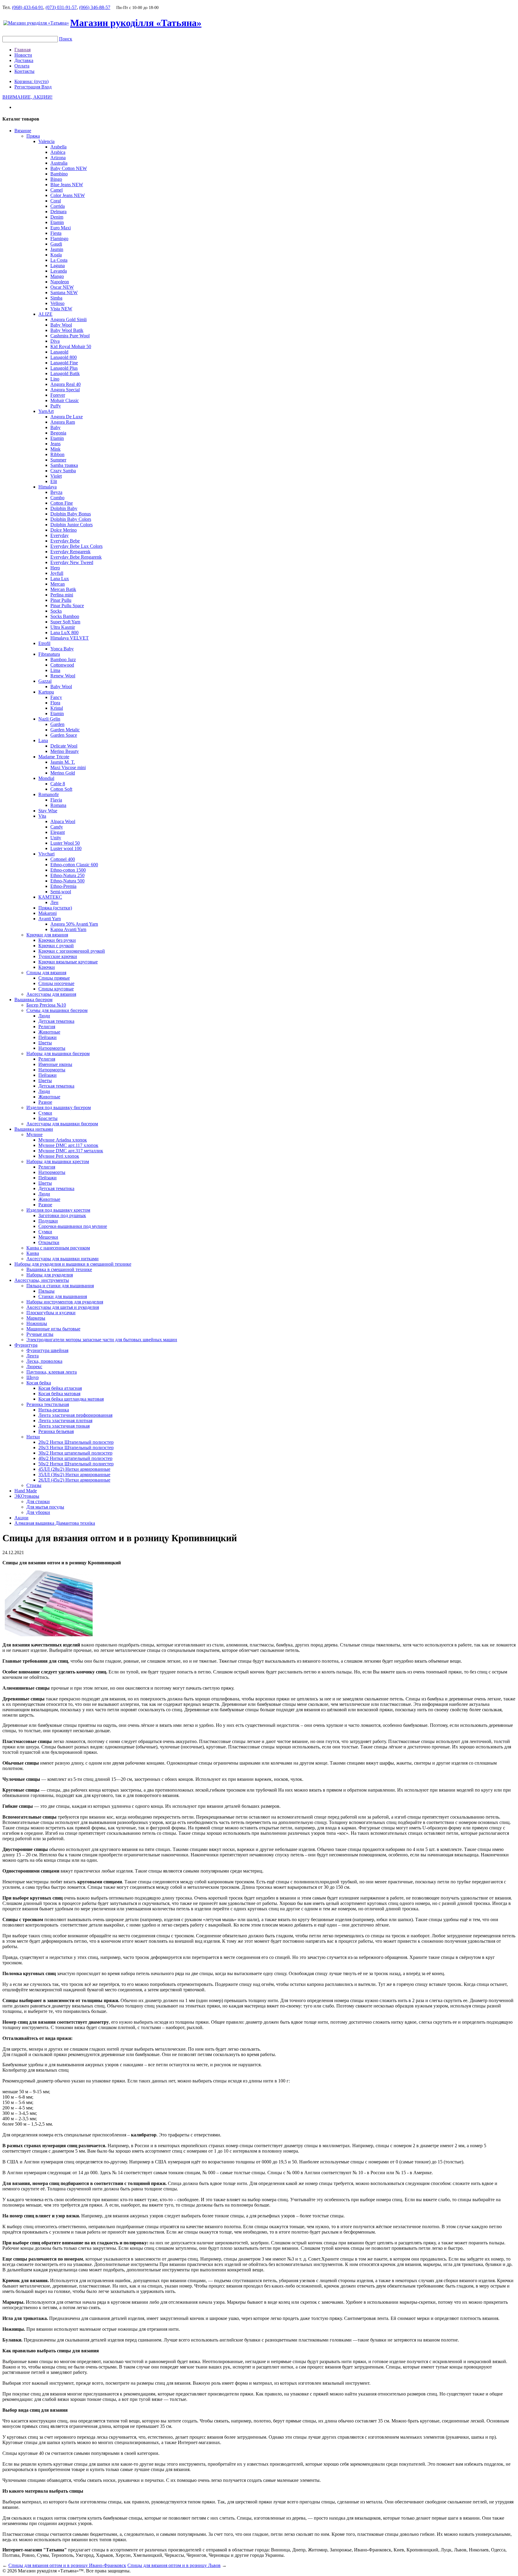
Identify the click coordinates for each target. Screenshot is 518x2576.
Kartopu (46, 692)
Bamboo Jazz (63, 660)
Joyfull (57, 573)
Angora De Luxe (67, 417)
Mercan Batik (63, 589)
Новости (23, 55)
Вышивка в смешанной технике (59, 1269)
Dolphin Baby (64, 508)
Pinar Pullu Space (67, 606)
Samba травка (64, 465)
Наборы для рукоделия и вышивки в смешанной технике (73, 1264)
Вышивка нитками (34, 1129)
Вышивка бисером (33, 1000)
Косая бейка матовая (59, 1394)
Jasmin (57, 249)
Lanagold (59, 352)
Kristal (57, 708)
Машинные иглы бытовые (53, 1329)
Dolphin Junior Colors (71, 525)
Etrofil (44, 643)
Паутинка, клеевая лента (52, 1372)
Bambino (59, 174)
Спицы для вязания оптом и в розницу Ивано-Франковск (67, 2565)
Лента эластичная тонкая (64, 1426)
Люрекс (34, 1367)
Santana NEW (64, 293)
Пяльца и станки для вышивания (60, 1286)
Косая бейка (39, 1383)
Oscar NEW (62, 287)
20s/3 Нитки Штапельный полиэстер (76, 1448)
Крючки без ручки (57, 940)
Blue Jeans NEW (67, 185)
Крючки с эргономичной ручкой (72, 951)
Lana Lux (60, 579)
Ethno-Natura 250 (67, 875)
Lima (55, 670)
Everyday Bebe (65, 541)
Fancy (56, 697)
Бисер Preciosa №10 (46, 1005)
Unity (56, 838)
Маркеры (36, 1318)
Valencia (46, 141)
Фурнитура (26, 1345)
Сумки (45, 1113)
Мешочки (48, 1237)
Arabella (58, 147)
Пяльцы (46, 1291)
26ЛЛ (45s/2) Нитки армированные (74, 1480)
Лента (33, 1356)
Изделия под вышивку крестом (58, 1210)
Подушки (48, 1221)
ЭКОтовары (27, 1496)
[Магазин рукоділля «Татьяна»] (36, 23)
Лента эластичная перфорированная (75, 1415)
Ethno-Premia (63, 886)
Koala (56, 255)
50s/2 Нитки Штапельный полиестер (76, 1464)
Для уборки (38, 1512)
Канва (33, 1253)
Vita (42, 816)
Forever (58, 395)
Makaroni (48, 913)
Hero (55, 568)
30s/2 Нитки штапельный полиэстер (75, 1453)
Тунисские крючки (58, 956)
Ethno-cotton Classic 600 (74, 865)
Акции (21, 1518)
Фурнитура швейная (47, 1350)
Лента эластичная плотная (65, 1421)
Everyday (60, 535)
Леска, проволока (44, 1361)
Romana (58, 805)
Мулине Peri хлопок (59, 1156)
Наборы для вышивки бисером (58, 1054)
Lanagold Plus (64, 368)
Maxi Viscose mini (68, 767)
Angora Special (65, 390)
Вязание (23, 131)
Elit (54, 481)
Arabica (58, 152)
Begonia (58, 433)
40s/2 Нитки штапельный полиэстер (75, 1458)
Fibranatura (49, 654)
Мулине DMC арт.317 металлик (71, 1151)
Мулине (34, 1134)
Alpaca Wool (63, 821)
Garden (57, 724)
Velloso (57, 303)
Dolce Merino (64, 530)
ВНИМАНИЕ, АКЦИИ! (27, 97)
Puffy (56, 406)
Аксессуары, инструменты (42, 1280)
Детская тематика (56, 1021)
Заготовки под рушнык (62, 1215)
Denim (57, 217)
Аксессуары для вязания (51, 994)
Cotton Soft (61, 789)
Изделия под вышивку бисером (59, 1107)
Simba (56, 298)
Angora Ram (63, 422)
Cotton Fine (62, 503)
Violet (56, 476)
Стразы (34, 1485)
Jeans (55, 444)
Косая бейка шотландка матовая (71, 1399)
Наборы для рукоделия (50, 1275)
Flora (55, 703)
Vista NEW (61, 309)
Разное (45, 1102)
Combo (57, 498)
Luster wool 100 (66, 848)
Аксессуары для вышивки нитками (63, 1259)
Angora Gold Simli (68, 319)
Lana (43, 740)
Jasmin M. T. (63, 762)
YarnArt (46, 411)
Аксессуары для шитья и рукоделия (63, 1307)
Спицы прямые (54, 978)
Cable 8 (58, 784)
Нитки (33, 1437)
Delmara (58, 212)
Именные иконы (55, 1064)
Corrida (58, 206)
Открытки (49, 1242)
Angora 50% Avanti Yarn (74, 924)
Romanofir (49, 794)
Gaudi (56, 244)
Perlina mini (62, 595)
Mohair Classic (65, 400)
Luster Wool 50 (65, 843)
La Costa (59, 260)
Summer (58, 460)
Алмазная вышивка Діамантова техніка (55, 1523)
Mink (55, 449)
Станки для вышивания (63, 1296)
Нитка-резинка (54, 1410)
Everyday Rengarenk (70, 552)
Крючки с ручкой (56, 946)
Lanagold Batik (65, 373)
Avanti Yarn (50, 919)
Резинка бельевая (56, 1431)
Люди (44, 1016)
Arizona (58, 158)
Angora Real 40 (65, 384)
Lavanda (59, 271)
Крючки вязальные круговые (68, 962)
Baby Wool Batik (67, 330)
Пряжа (33, 136)
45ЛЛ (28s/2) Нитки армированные (74, 1469)
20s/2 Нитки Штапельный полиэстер (76, 1442)
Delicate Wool (64, 746)
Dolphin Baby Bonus (71, 514)
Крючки (47, 967)
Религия (47, 1027)
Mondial (46, 778)
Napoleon (60, 282)
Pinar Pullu (61, 600)
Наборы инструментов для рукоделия (65, 1302)
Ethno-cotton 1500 (68, 870)
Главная (22, 50)
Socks (56, 611)
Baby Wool (61, 325)
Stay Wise (48, 811)
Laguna (58, 266)
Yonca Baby (62, 649)
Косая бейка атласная (60, 1388)
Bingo (56, 179)
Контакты (24, 71)
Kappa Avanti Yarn (68, 929)
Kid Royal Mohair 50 (71, 346)
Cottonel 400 (63, 859)
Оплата (22, 66)
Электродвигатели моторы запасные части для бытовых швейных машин (102, 1340)
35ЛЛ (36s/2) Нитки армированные (74, 1475)
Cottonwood (62, 665)
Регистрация (28, 87)
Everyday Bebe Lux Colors (76, 546)
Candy (57, 827)
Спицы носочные (56, 983)
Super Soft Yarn (65, 622)
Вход (46, 87)
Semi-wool (61, 892)
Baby (55, 427)
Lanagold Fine (64, 363)
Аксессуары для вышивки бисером (62, 1124)
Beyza (56, 492)
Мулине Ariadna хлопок (63, 1140)
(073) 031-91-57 (61, 7)
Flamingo (59, 239)
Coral (56, 201)
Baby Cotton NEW (69, 168)
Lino (55, 379)
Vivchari (46, 854)
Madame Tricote (54, 757)
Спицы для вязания (46, 973)
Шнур (33, 1377)
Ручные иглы (40, 1334)
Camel (57, 190)
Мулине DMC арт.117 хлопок (68, 1145)
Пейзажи (48, 1037)
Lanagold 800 (64, 357)
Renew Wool (63, 676)
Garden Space (64, 735)
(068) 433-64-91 (28, 7)
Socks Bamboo (65, 616)
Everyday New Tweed (72, 562)
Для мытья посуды (45, 1507)
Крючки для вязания (47, 935)
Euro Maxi (61, 228)
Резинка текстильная (48, 1404)
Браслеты (48, 1118)
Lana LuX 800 (64, 633)
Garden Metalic (65, 730)
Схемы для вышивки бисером (57, 1010)
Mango (57, 276)
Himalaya (48, 487)
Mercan (58, 584)
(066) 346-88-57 (95, 7)
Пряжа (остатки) (55, 908)
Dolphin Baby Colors (71, 519)
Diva (55, 341)
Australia (59, 163)
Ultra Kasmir (63, 627)
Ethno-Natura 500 (67, 881)
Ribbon (57, 454)
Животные (49, 1032)
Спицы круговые (56, 989)
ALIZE (45, 314)
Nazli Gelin (49, 719)
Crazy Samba (63, 471)
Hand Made (26, 1491)
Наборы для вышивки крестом (58, 1161)
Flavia (56, 800)
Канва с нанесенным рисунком (58, 1248)
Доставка (24, 60)
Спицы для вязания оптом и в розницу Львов (174, 2565)
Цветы (45, 1043)
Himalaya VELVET (70, 638)
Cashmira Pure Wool (70, 336)
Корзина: (31, 81)
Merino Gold (63, 773)
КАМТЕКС (50, 897)
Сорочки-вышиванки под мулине (73, 1226)
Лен (54, 902)
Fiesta (56, 233)
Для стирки (38, 1501)
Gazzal (45, 681)
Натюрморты (52, 1048)
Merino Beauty (65, 751)
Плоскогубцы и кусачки (51, 1313)
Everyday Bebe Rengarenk (76, 557)
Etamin (57, 222)
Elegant (58, 832)
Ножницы (37, 1323)
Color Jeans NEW (68, 195)
